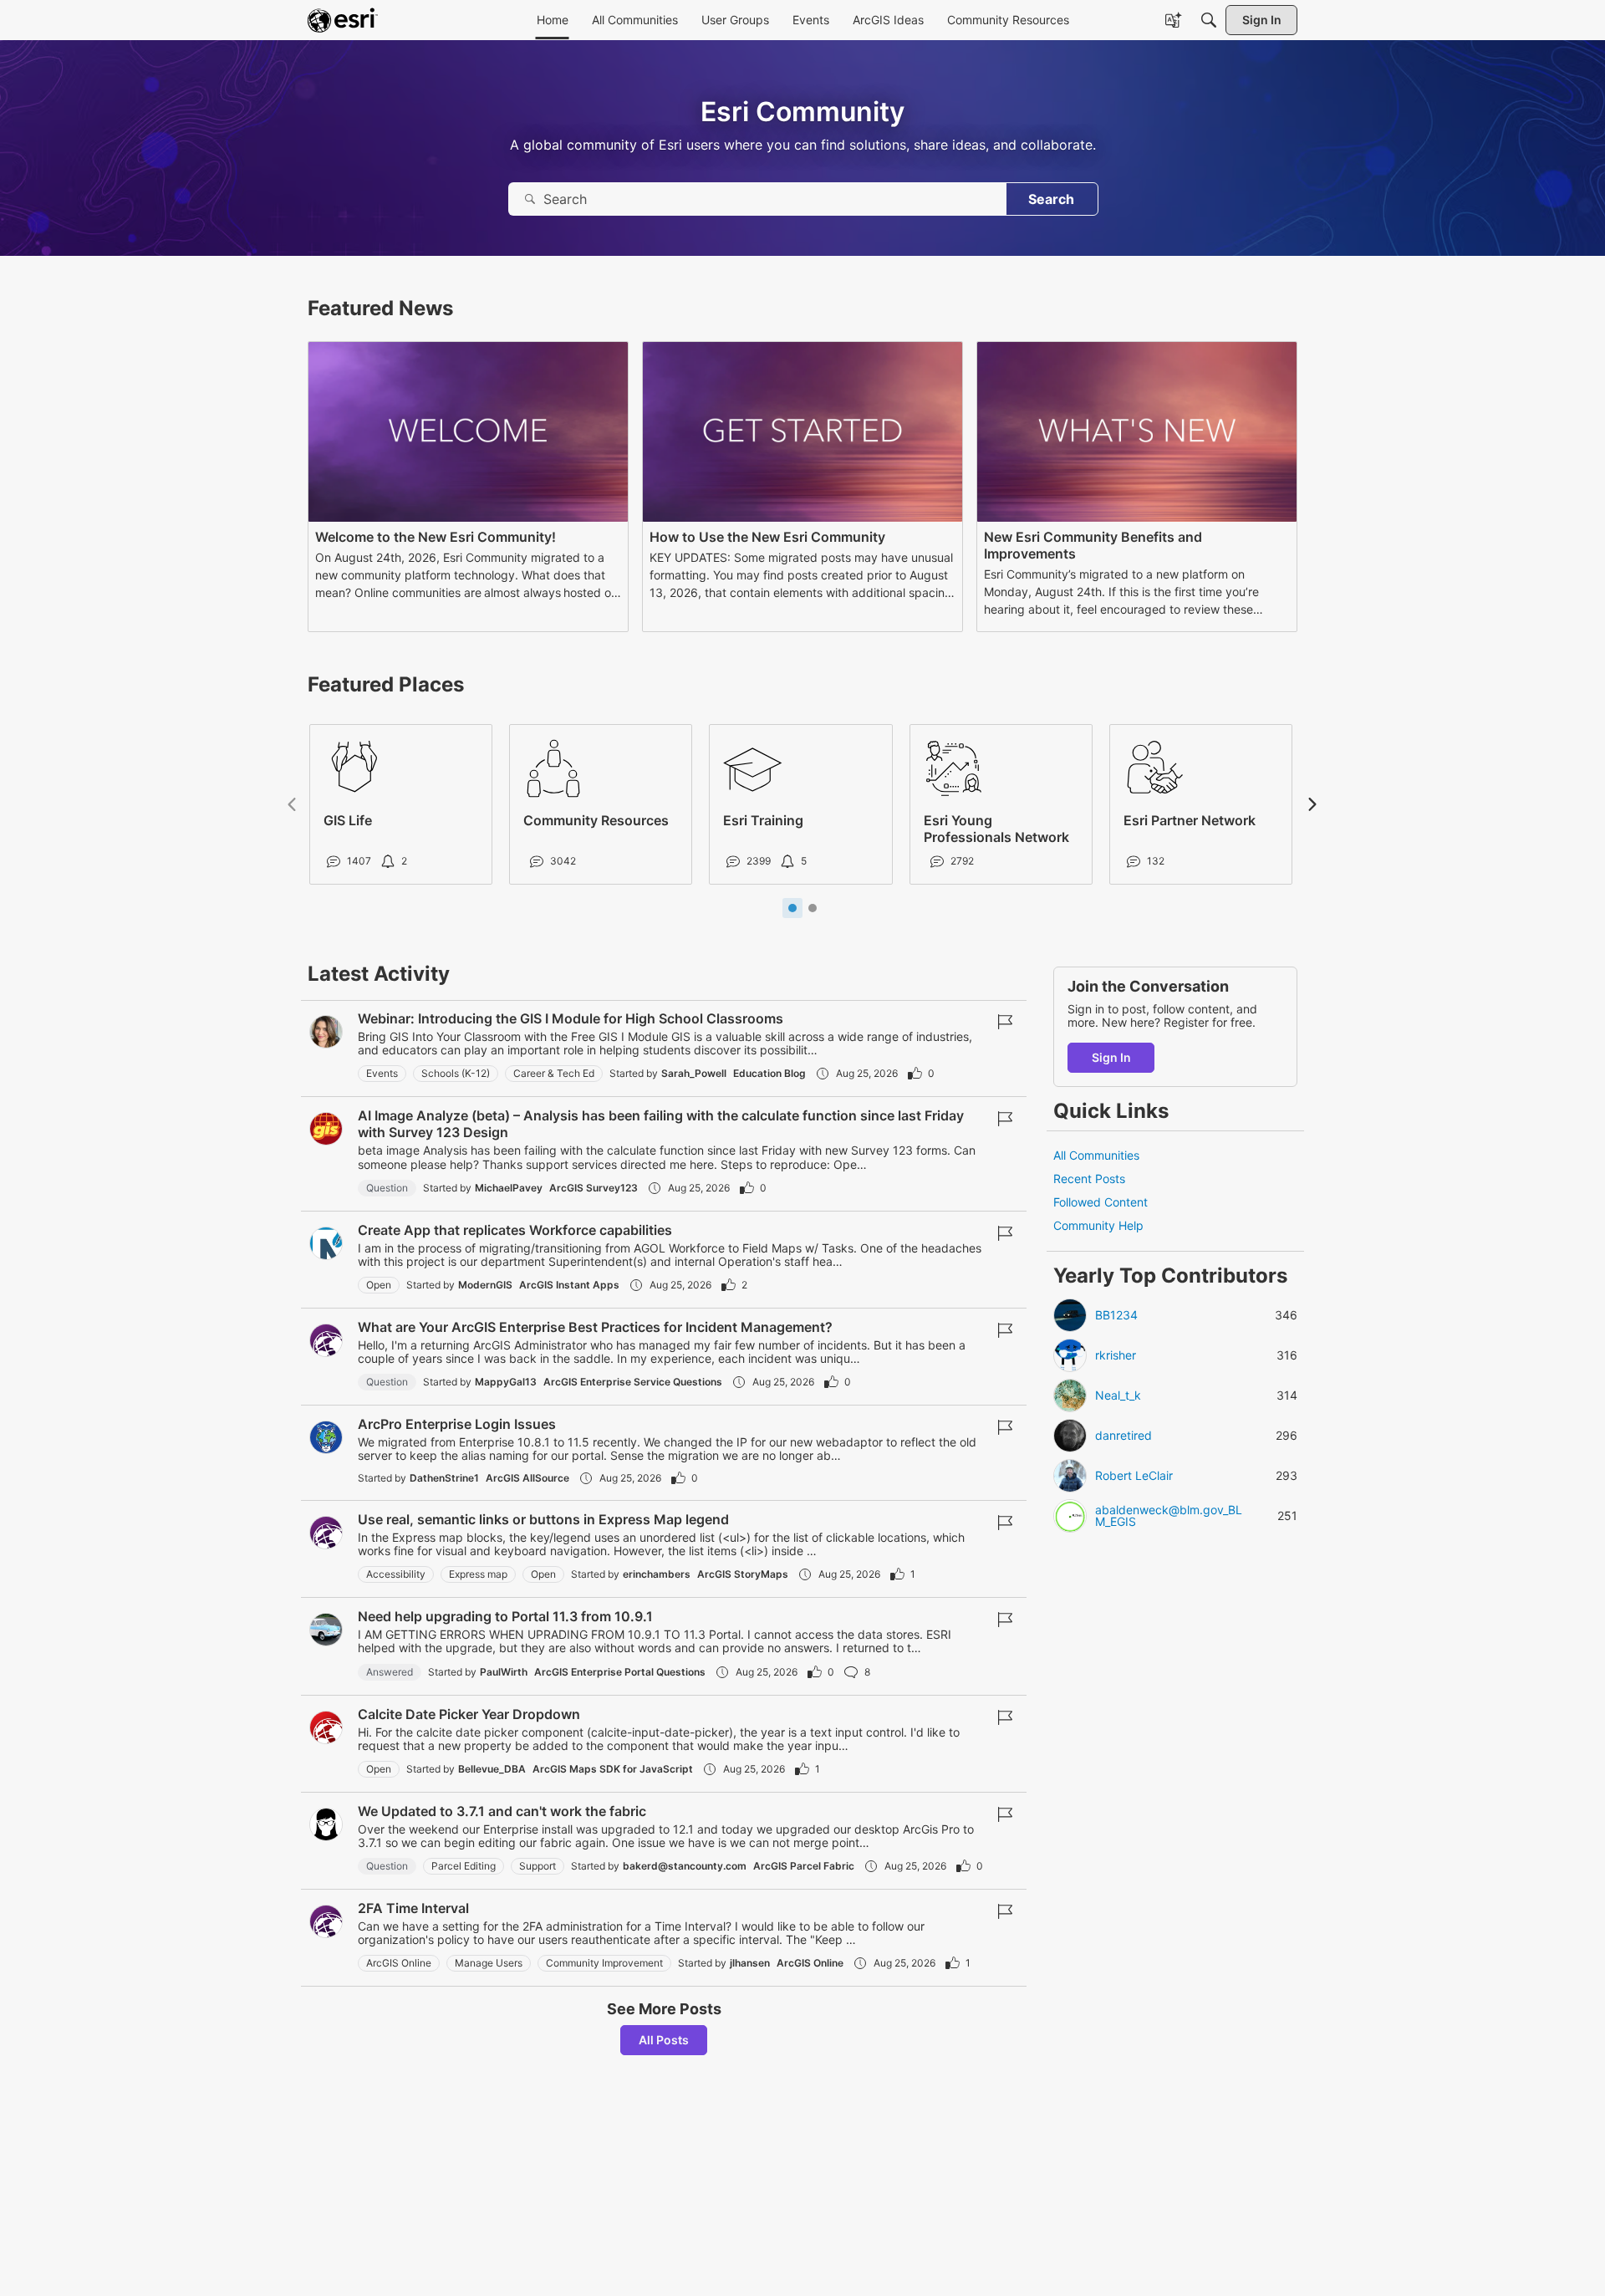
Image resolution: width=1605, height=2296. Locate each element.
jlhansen (750, 1963)
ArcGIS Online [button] (399, 1963)
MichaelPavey (509, 1188)
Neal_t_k (1118, 1395)
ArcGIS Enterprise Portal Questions (620, 1672)
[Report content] (1005, 1022)
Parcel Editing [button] (464, 1866)
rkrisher (1116, 1355)
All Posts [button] (664, 2040)
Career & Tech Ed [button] (554, 1073)
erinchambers (657, 1574)
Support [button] (538, 1866)
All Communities (1096, 1155)
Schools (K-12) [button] (456, 1073)
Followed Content (1101, 1203)
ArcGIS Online (810, 1963)
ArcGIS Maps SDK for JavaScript (613, 1769)
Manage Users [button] (489, 1963)
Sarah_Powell (694, 1073)
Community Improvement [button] (604, 1963)
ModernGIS (485, 1285)
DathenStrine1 (444, 1478)
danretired (1123, 1436)
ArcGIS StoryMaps (743, 1574)
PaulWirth (504, 1672)
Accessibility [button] (396, 1574)
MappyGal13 (506, 1382)
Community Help (1098, 1226)
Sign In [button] (1111, 1057)
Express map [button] (478, 1574)
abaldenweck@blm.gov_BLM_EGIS (1169, 1516)
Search (1051, 199)
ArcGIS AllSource (527, 1478)
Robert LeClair (1134, 1476)
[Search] (1209, 20)
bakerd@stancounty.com (685, 1866)
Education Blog (769, 1073)
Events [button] (382, 1073)
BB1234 (1116, 1315)
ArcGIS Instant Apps (569, 1285)
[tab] (792, 908)
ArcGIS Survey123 (594, 1188)
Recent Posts (1089, 1179)
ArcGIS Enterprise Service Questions (633, 1382)
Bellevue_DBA (492, 1769)
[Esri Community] (343, 20)
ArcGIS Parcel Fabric (804, 1866)
